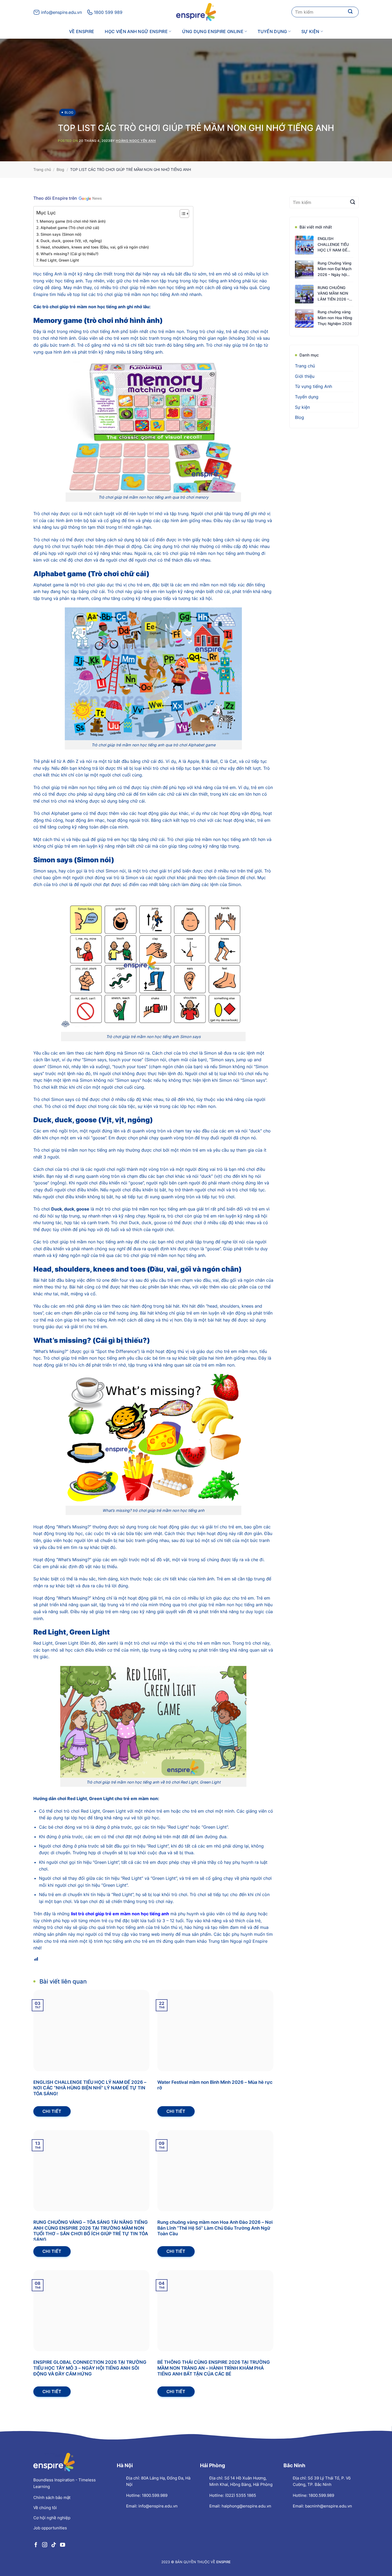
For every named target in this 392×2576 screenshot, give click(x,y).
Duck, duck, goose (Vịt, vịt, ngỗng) (71, 241)
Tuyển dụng (272, 31)
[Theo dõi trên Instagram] (45, 2545)
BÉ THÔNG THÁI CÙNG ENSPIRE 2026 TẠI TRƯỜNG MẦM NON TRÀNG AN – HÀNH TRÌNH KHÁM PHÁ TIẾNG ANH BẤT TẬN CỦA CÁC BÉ (214, 2368)
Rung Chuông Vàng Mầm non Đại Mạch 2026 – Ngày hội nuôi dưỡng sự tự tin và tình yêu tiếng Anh (335, 269)
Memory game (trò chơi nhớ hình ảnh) (73, 221)
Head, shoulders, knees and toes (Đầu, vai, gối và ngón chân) (95, 247)
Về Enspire (82, 31)
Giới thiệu (305, 376)
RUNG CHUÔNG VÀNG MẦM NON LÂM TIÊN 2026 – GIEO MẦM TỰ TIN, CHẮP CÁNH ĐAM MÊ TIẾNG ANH (335, 294)
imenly (168, 1934)
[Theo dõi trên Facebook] (36, 2545)
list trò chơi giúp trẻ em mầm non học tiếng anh (120, 1914)
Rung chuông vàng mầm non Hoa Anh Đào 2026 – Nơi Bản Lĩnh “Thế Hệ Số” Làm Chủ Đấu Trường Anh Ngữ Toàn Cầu (215, 2228)
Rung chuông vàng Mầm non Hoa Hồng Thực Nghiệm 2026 (335, 318)
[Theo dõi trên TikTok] (53, 2545)
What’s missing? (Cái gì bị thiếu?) (69, 254)
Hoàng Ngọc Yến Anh (136, 141)
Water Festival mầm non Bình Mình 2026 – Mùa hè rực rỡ (215, 2085)
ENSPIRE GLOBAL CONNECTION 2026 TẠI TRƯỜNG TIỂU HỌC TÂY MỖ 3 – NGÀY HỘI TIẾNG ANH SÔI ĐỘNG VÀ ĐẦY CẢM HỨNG (90, 2368)
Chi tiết (52, 2111)
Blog (69, 112)
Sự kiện (310, 31)
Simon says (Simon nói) (61, 234)
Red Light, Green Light (60, 260)
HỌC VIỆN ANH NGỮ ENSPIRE (136, 31)
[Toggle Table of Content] (182, 214)
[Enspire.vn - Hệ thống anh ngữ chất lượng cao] (196, 12)
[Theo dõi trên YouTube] (63, 2545)
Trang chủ (42, 169)
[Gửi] (350, 12)
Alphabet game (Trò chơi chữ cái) (70, 228)
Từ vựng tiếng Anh (313, 387)
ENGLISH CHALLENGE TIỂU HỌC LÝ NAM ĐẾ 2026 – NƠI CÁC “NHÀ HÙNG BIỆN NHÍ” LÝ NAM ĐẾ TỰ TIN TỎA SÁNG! (90, 2088)
